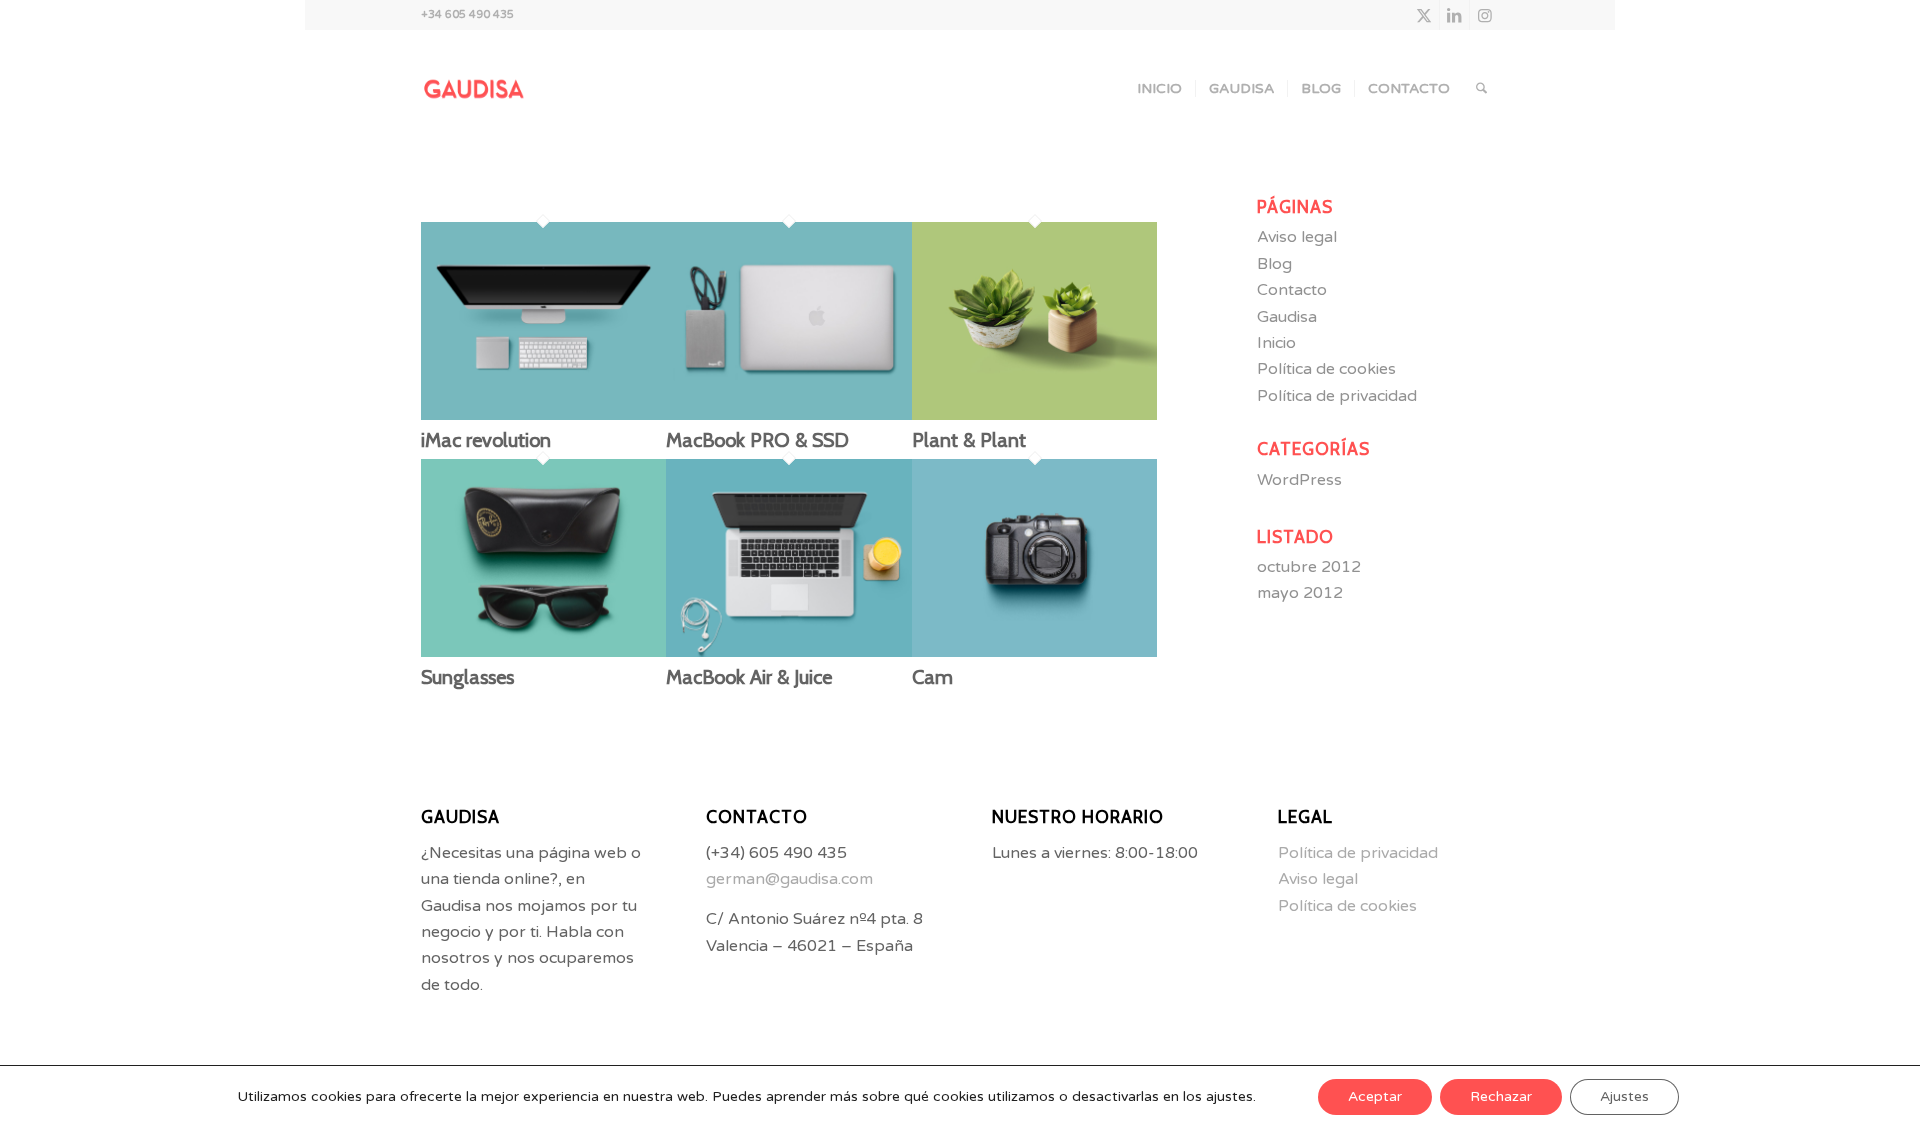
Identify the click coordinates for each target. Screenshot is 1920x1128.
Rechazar (1501, 1096)
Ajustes (1624, 1096)
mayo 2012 (1300, 593)
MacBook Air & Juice (749, 677)
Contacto (1292, 290)
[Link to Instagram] (1485, 15)
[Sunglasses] (544, 652)
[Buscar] (1481, 89)
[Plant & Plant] (1035, 415)
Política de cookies (1326, 369)
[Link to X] (1424, 15)
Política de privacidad (1337, 396)
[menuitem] (1159, 89)
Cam (932, 677)
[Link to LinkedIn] (1454, 15)
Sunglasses (467, 677)
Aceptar (1375, 1096)
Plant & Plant (969, 440)
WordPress (1299, 480)
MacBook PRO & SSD (757, 440)
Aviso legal (1297, 237)
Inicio (1276, 343)
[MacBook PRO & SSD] (789, 415)
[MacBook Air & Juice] (789, 652)
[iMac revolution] (544, 415)
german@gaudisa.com (789, 879)
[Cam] (1035, 652)
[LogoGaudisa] (480, 89)
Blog (1274, 264)
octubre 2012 (1309, 567)
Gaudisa (1287, 317)
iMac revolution (486, 440)
